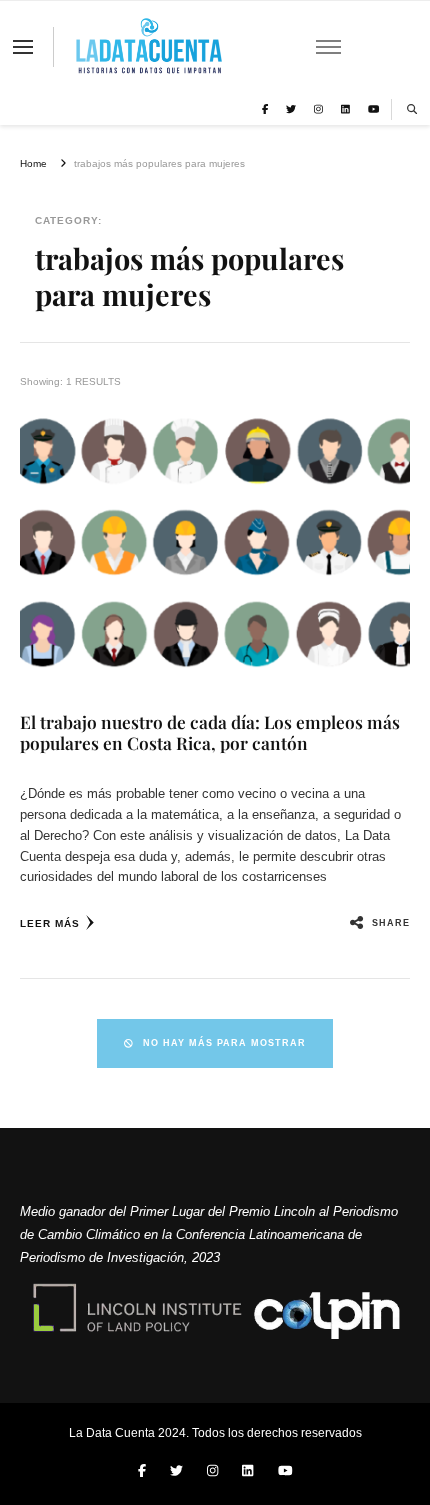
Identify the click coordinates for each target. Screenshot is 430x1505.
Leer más (50, 923)
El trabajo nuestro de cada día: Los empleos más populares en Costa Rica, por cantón (210, 732)
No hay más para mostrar (224, 1043)
